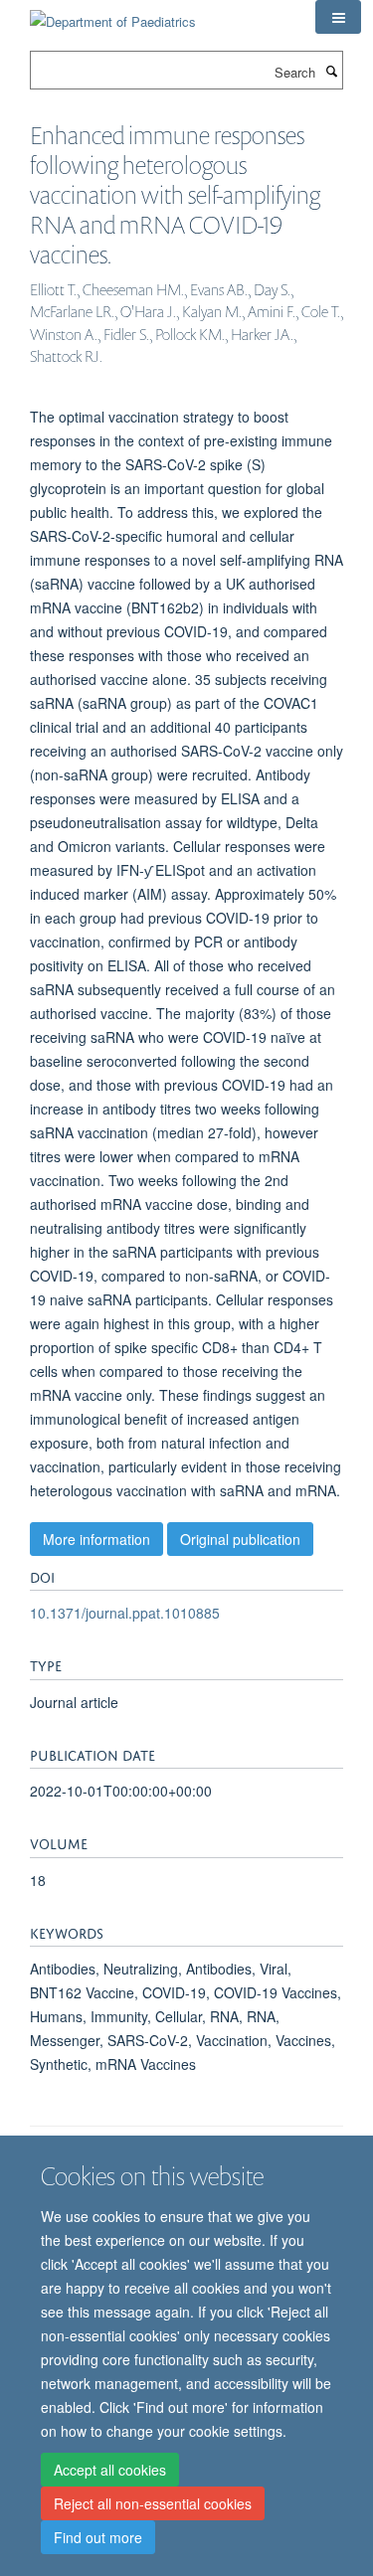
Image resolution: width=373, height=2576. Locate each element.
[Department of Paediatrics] (113, 14)
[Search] (331, 71)
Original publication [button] (240, 1539)
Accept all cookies (110, 2470)
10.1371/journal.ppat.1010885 (125, 1613)
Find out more (98, 2537)
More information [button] (96, 1539)
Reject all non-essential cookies (153, 2503)
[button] (338, 17)
